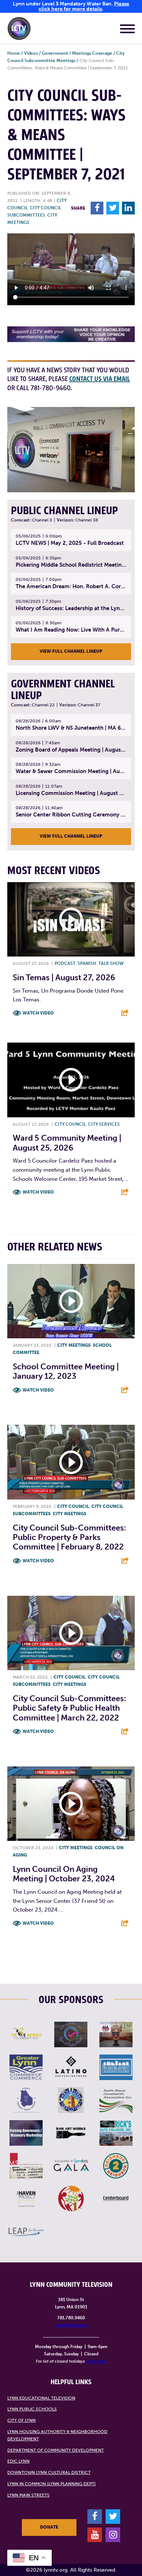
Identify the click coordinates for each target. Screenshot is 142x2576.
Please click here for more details (84, 6)
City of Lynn (21, 2420)
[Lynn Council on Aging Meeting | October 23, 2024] (71, 1804)
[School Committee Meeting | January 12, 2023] (71, 1301)
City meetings (74, 1345)
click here (96, 2361)
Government (55, 53)
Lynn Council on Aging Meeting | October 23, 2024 (64, 1874)
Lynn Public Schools (32, 2409)
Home (14, 53)
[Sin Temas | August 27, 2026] (71, 920)
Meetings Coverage (92, 53)
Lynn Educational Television (41, 2398)
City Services (104, 1124)
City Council (70, 1124)
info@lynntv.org (71, 2325)
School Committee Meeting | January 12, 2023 (66, 1371)
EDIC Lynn (18, 2461)
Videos (31, 53)
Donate (49, 2527)
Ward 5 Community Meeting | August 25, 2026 (67, 1143)
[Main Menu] (127, 30)
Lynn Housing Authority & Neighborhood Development (57, 2435)
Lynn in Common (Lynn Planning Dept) (52, 2484)
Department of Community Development (56, 2450)
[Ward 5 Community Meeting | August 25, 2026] (71, 1080)
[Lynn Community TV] (19, 30)
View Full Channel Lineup (71, 651)
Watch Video (38, 1013)
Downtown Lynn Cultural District (49, 2472)
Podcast (65, 963)
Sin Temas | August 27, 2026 (64, 977)
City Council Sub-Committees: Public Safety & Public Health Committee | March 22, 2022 (69, 1708)
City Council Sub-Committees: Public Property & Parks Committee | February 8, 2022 (69, 1537)
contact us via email (100, 379)
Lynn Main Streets (28, 2495)
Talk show (111, 963)
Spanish (87, 963)
